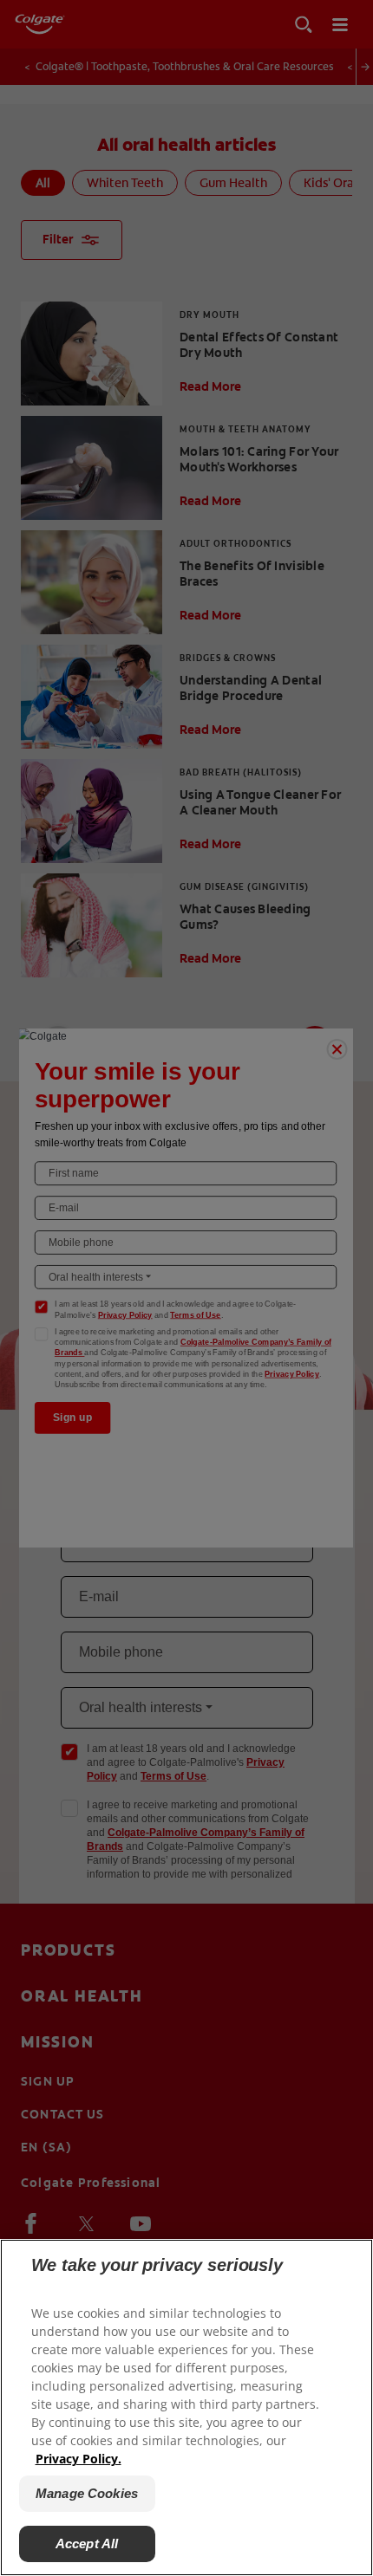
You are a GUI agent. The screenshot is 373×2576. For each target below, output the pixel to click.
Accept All (87, 2544)
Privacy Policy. (79, 2459)
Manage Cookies (87, 2493)
